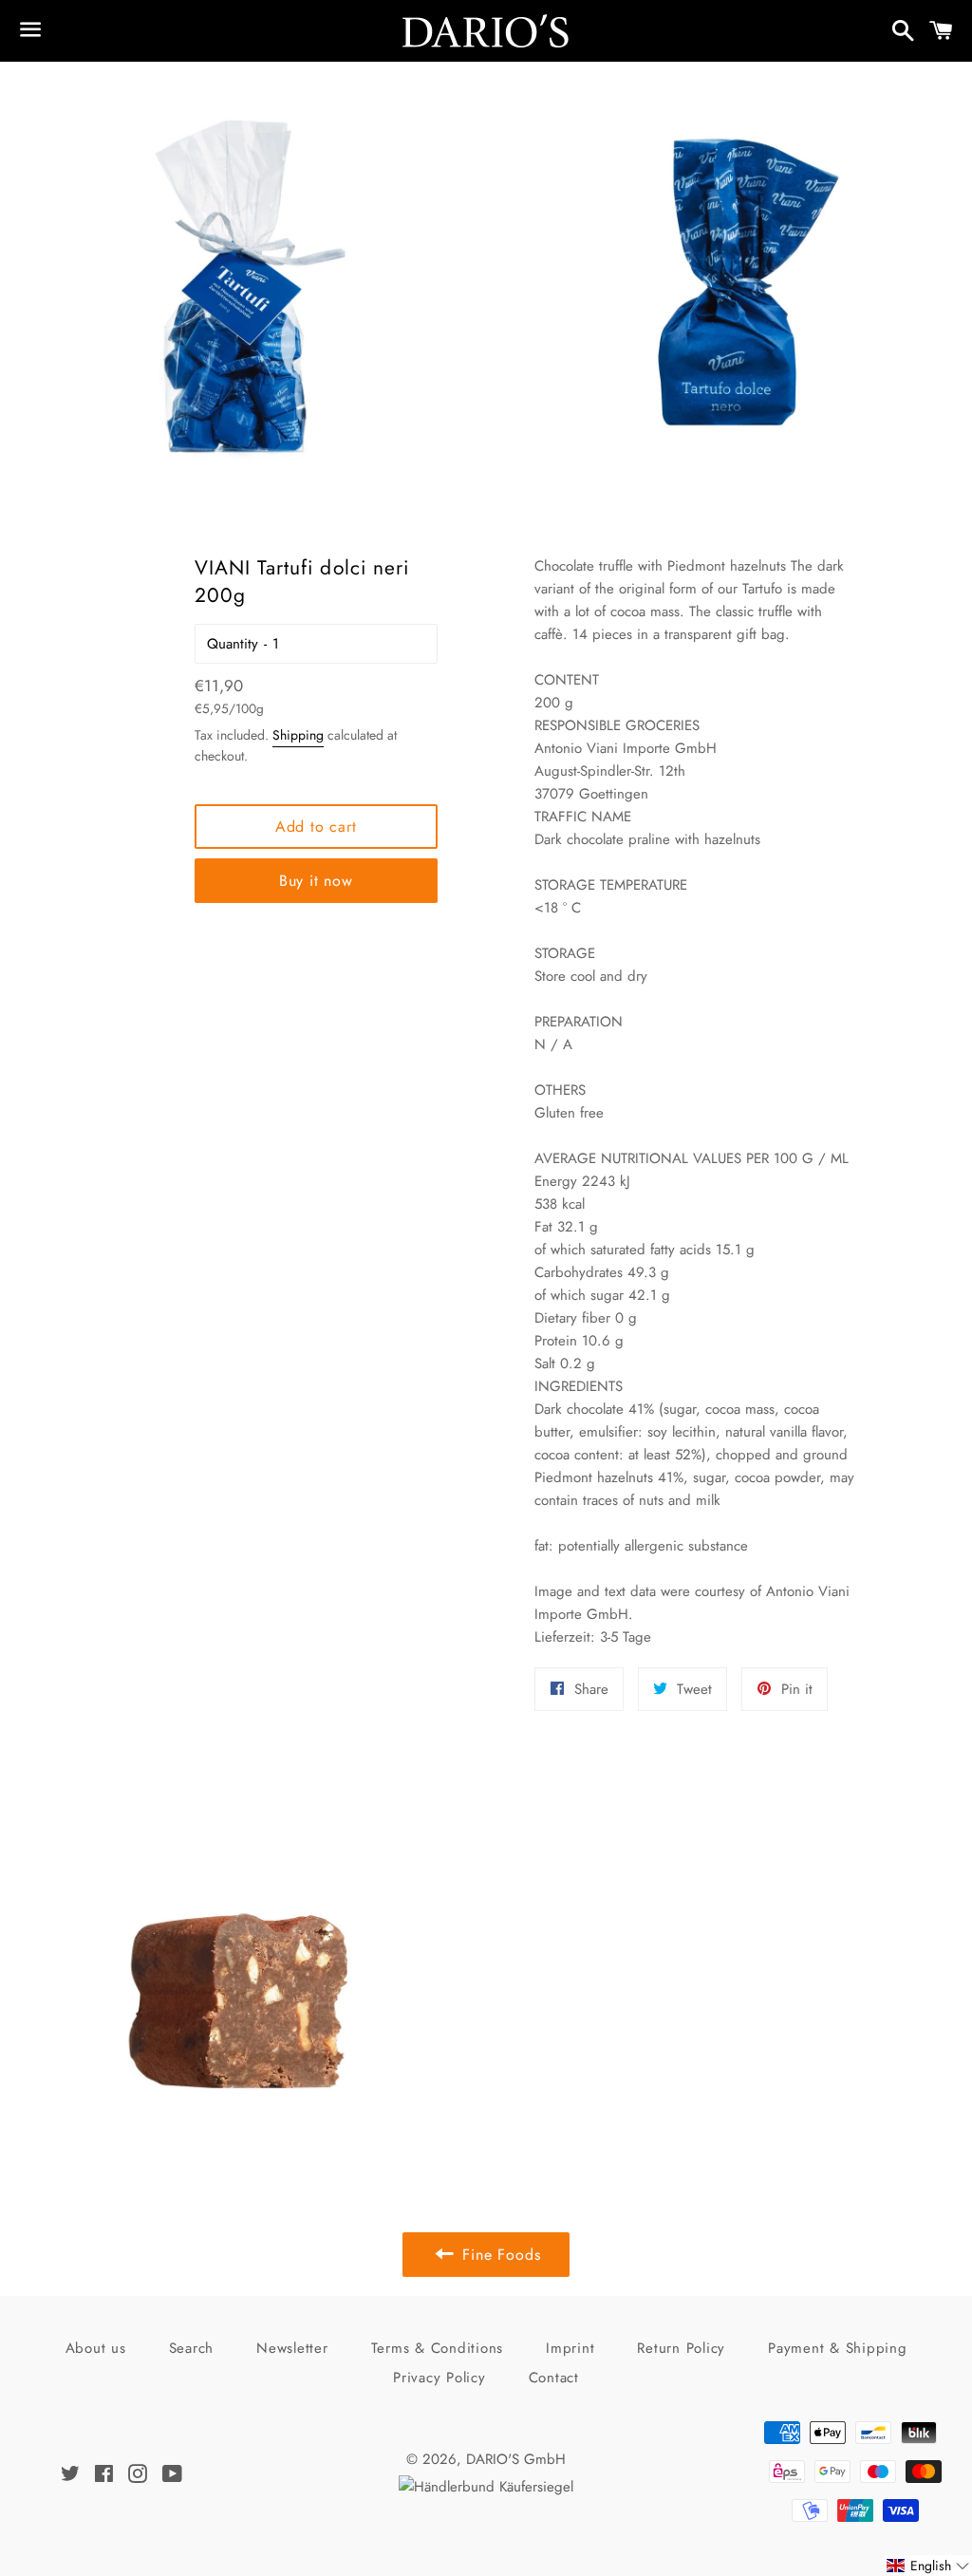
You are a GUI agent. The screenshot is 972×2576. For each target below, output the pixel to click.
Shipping (298, 735)
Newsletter (292, 2348)
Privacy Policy (439, 2378)
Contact (554, 2378)
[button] (928, 2566)
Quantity (233, 644)
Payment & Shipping (838, 2348)
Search (192, 2348)
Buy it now (316, 881)
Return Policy (681, 2348)
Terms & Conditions (438, 2348)
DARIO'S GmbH (516, 2459)
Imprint (570, 2348)
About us (96, 2348)
